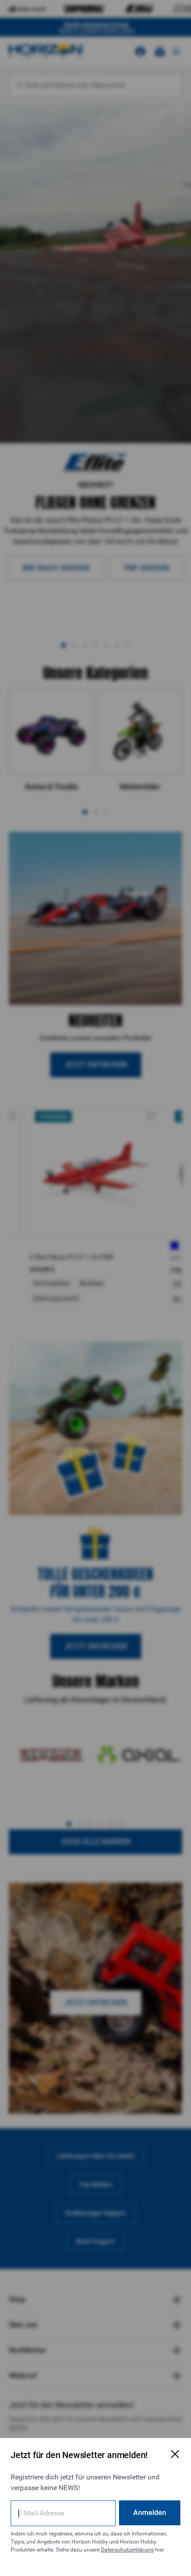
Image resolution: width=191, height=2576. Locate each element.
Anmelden (150, 2513)
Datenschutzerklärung (127, 2550)
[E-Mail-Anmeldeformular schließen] (175, 2454)
